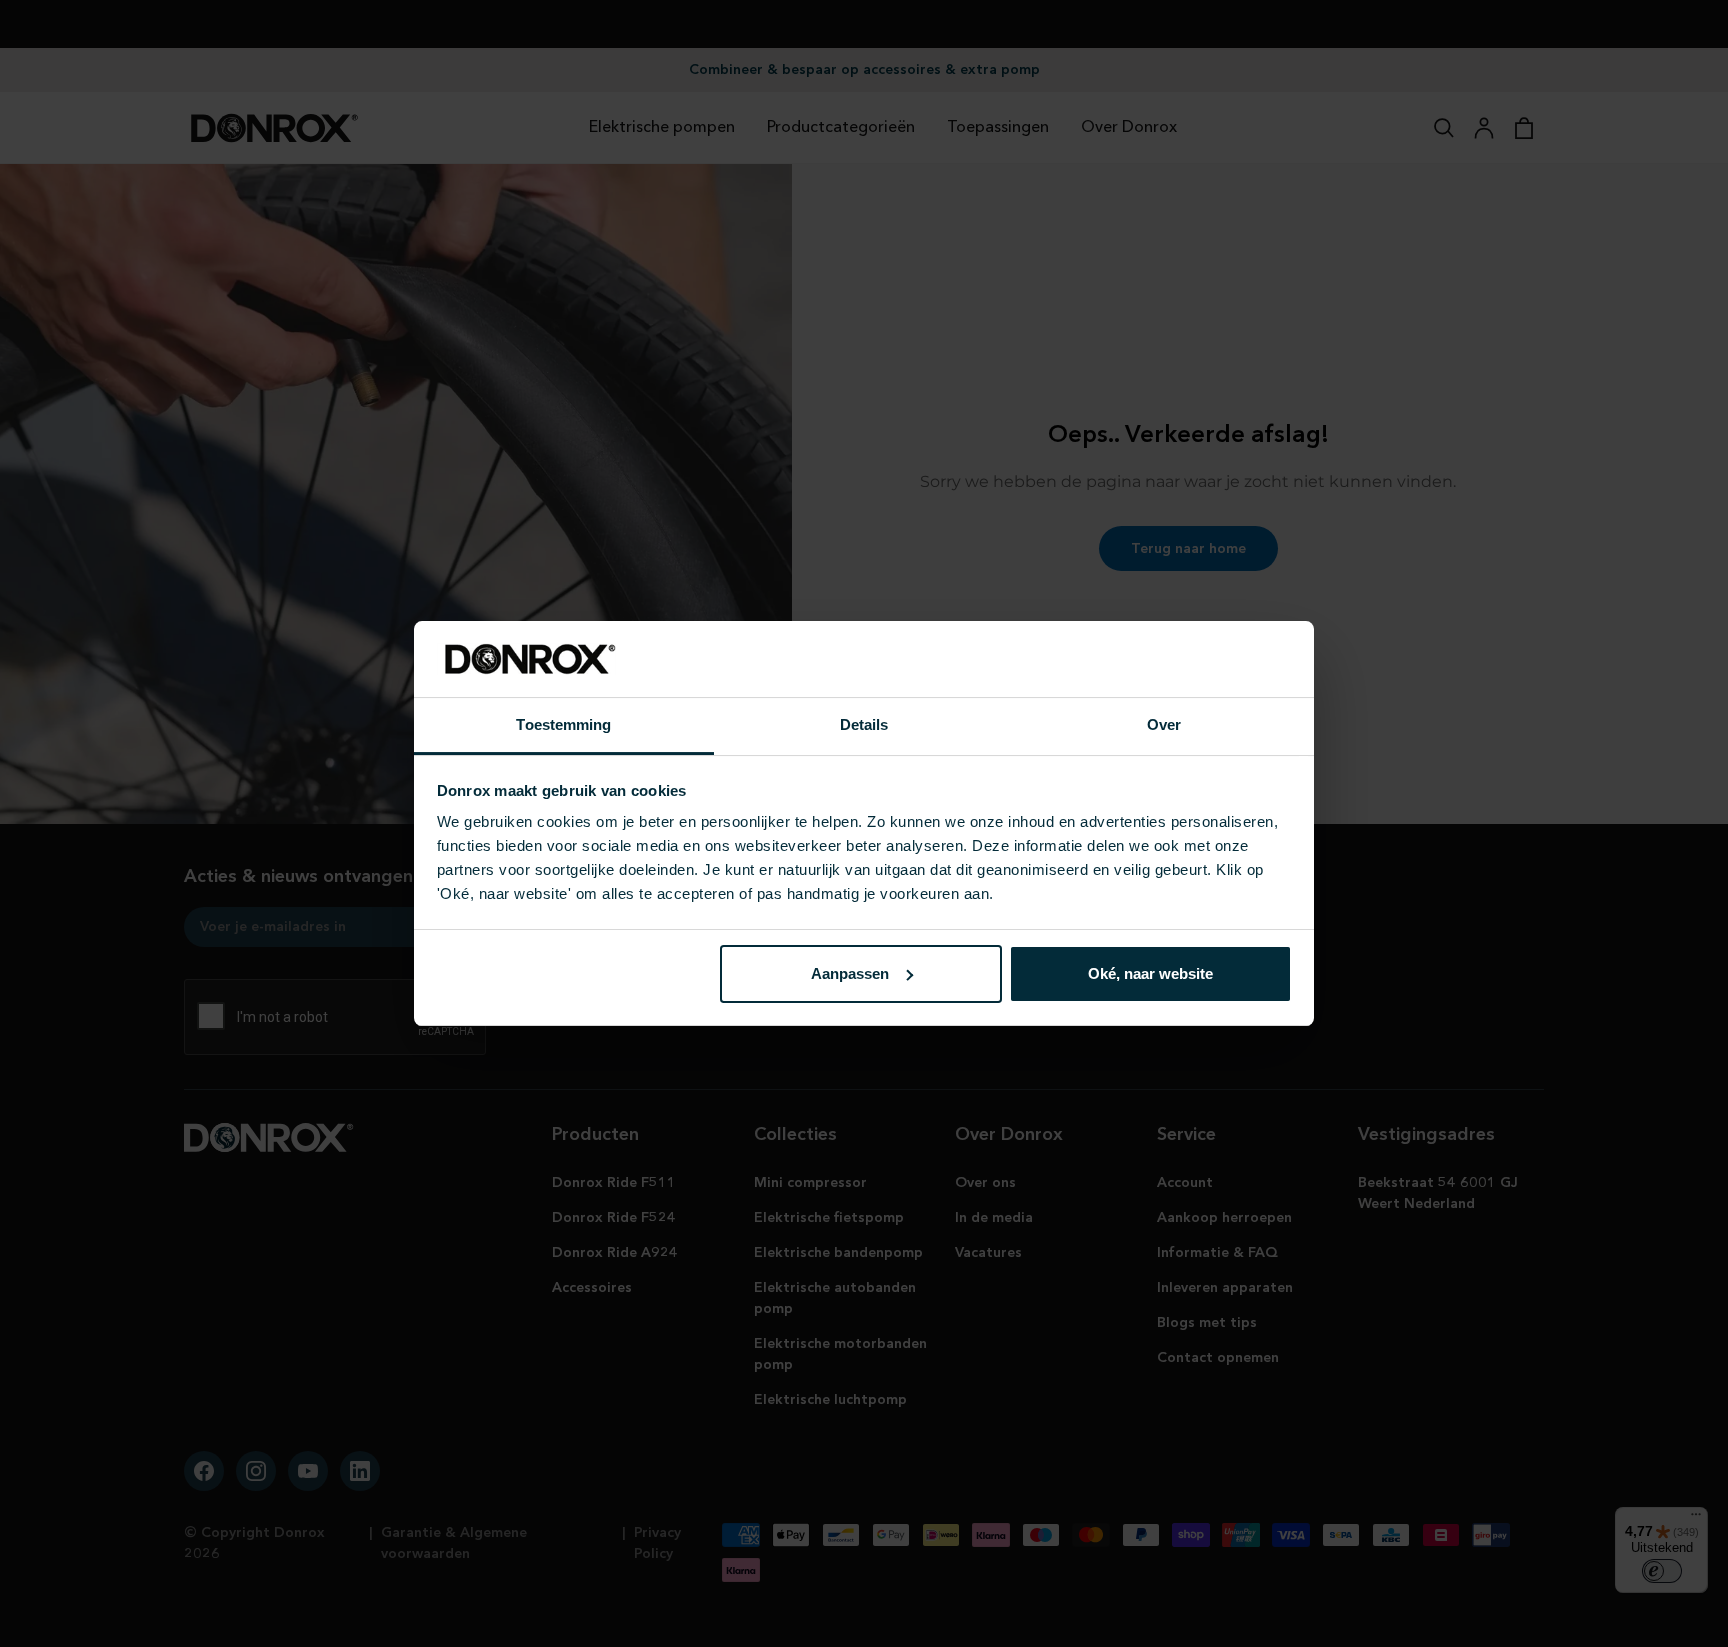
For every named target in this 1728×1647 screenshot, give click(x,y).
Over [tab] (1164, 724)
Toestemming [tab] (563, 724)
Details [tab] (864, 724)
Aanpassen (850, 973)
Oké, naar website (1150, 973)
